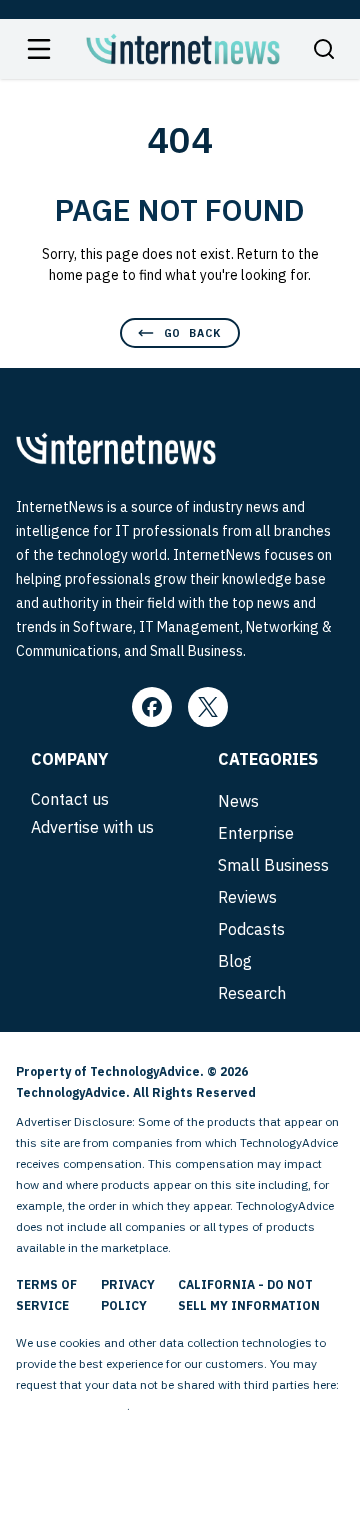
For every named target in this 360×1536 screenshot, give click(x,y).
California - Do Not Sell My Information (249, 1295)
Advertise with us (92, 827)
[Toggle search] (324, 49)
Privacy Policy (128, 1295)
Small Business (273, 865)
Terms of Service (46, 1295)
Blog (235, 961)
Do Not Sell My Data (71, 1405)
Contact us (70, 799)
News (238, 801)
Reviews (247, 897)
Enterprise (256, 833)
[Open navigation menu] (39, 49)
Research (252, 993)
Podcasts (251, 929)
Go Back (192, 332)
